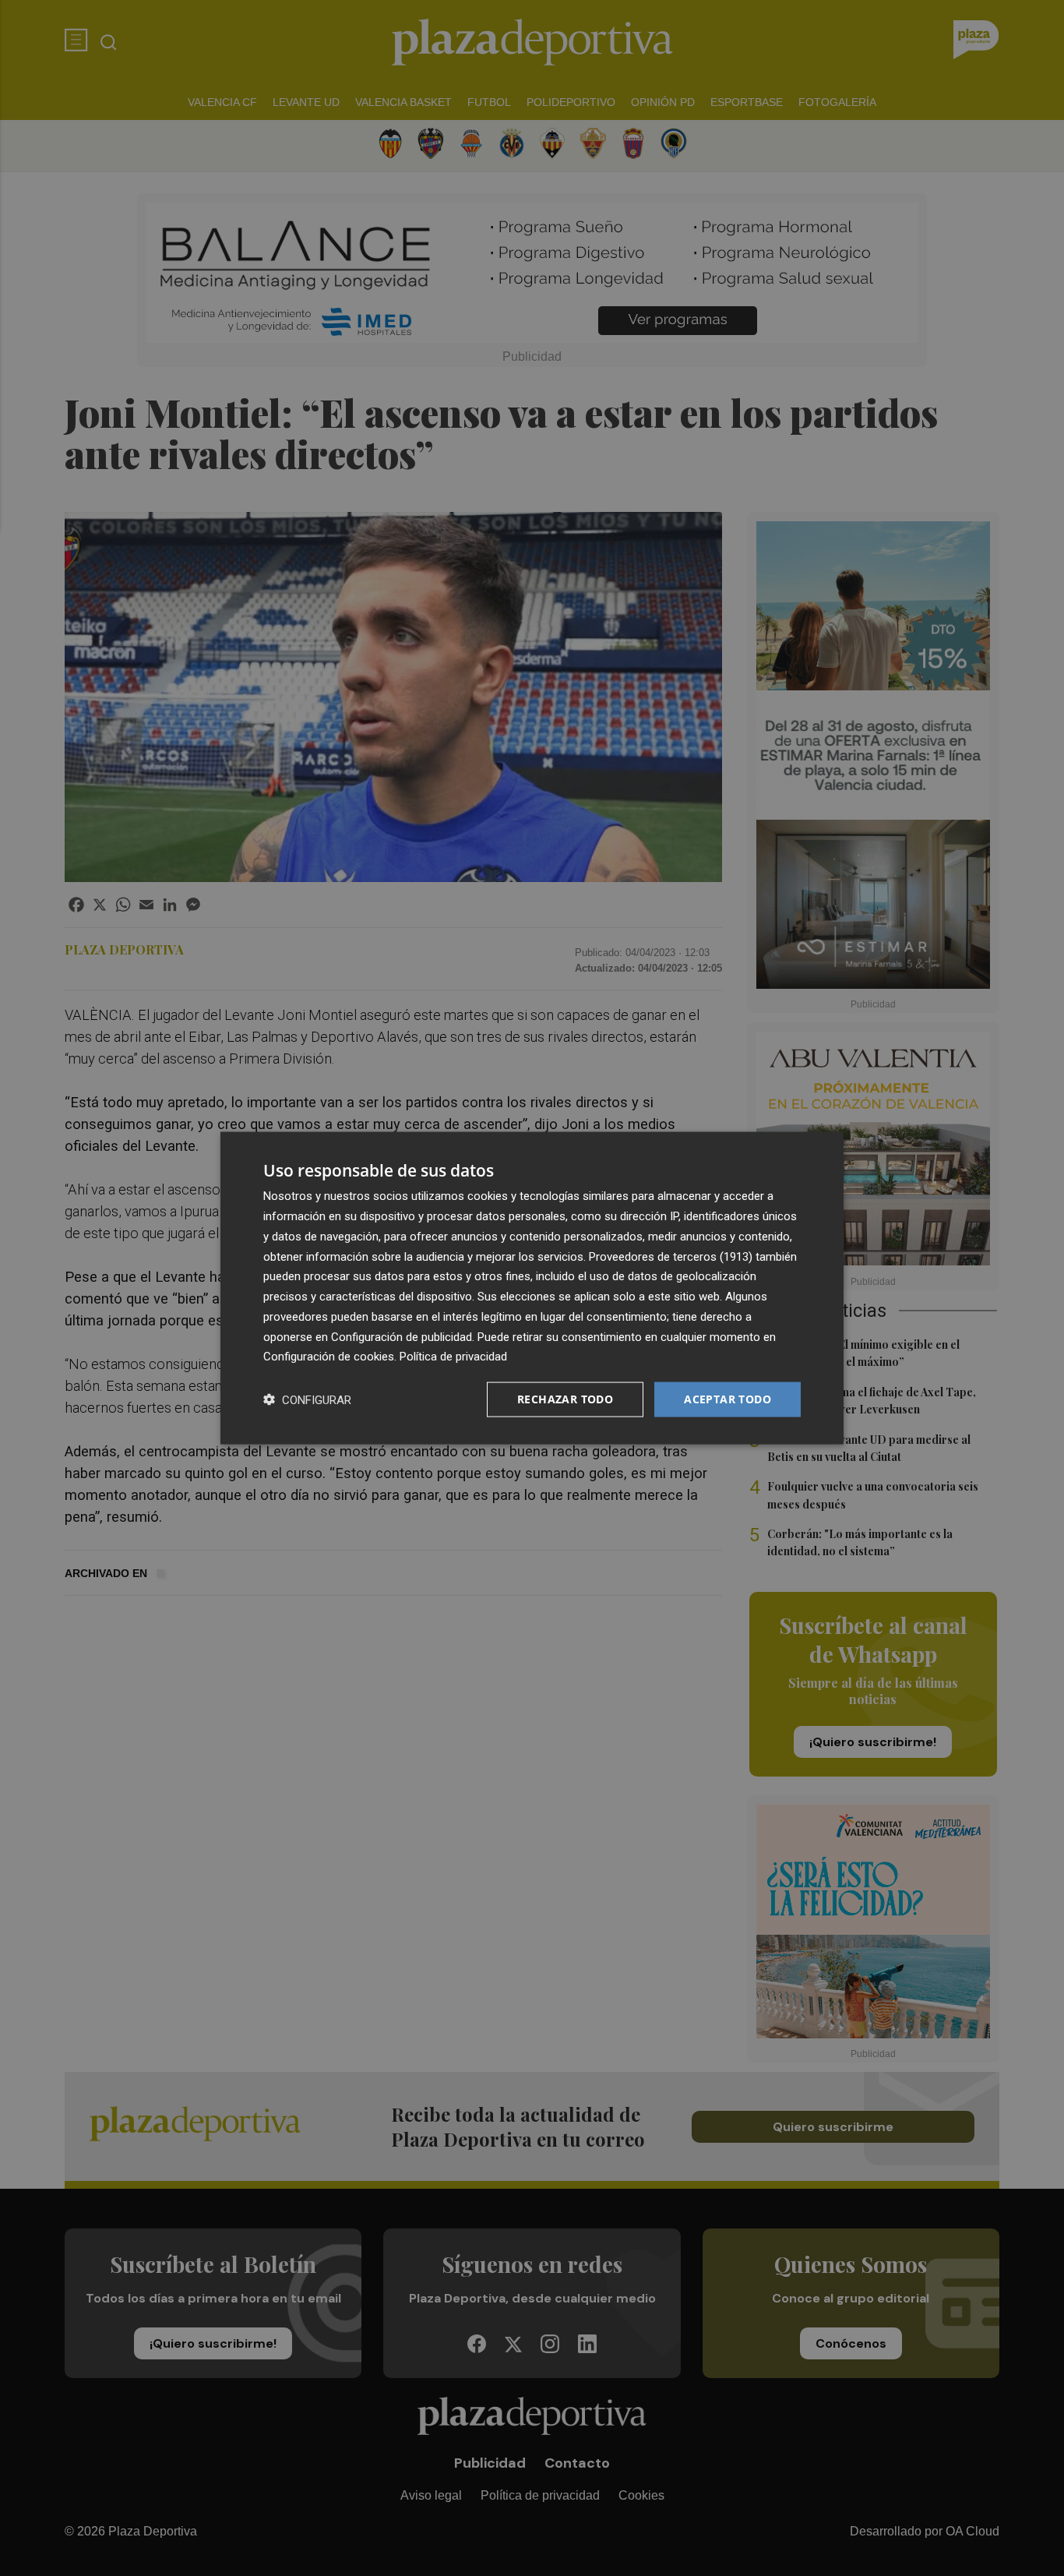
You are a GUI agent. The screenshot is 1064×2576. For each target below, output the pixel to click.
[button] (307, 1400)
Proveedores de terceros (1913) (671, 1256)
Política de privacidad (453, 1357)
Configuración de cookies (329, 1357)
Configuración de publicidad (402, 1336)
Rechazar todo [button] (565, 1399)
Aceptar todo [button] (728, 1399)
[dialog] (532, 1288)
